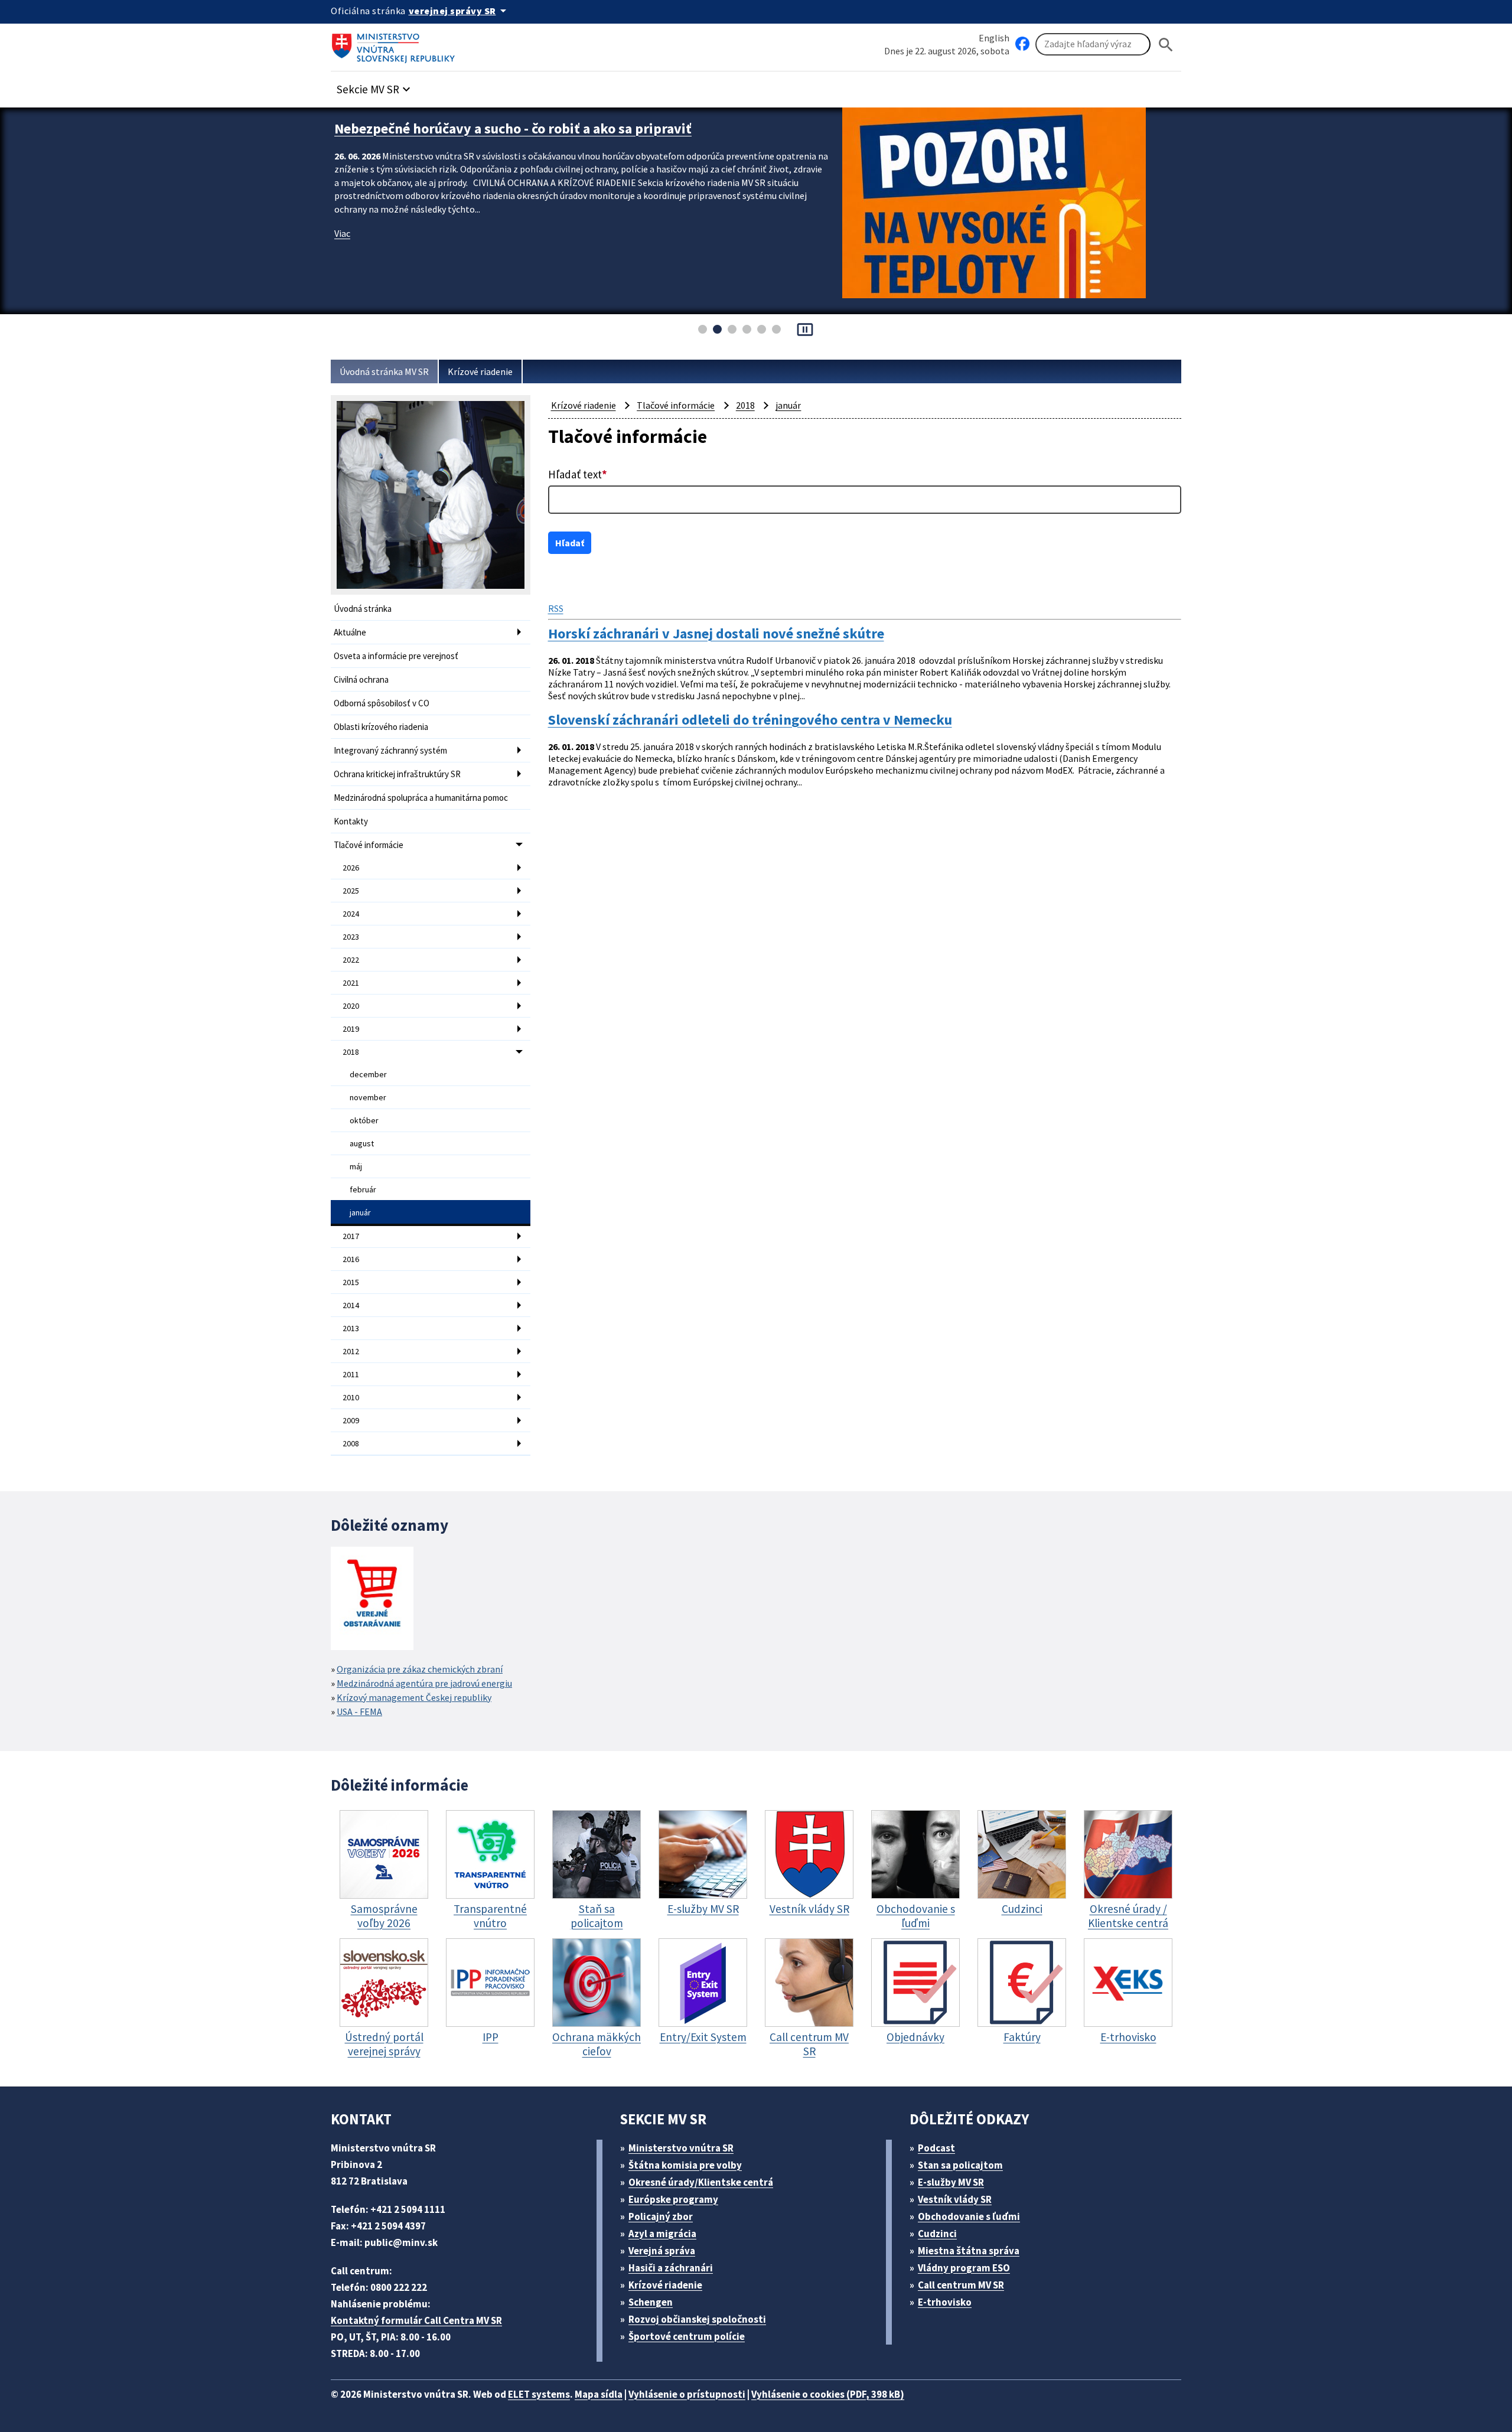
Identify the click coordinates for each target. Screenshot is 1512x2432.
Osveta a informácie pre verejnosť (396, 656)
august (362, 1143)
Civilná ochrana (361, 679)
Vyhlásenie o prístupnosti (687, 2394)
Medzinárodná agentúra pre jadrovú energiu (424, 1683)
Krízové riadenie (480, 371)
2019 (351, 1029)
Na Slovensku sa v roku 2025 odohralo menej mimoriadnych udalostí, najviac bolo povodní (575, 138)
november (368, 1097)
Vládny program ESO (964, 2268)
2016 (351, 1259)
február (363, 1189)
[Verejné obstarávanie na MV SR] (372, 1600)
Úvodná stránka (363, 609)
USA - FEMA (359, 1711)
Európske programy (673, 2199)
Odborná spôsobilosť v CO (382, 703)
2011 (351, 1374)
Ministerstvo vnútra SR (681, 2148)
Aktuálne (350, 632)
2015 (351, 1282)
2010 (351, 1397)
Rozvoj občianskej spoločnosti (697, 2319)
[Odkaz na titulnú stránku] (396, 44)
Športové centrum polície (687, 2336)
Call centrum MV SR (961, 2285)
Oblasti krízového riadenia (381, 727)
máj (356, 1166)
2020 (351, 1006)
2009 (351, 1420)
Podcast (936, 2148)
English (994, 38)
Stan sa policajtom (960, 2165)
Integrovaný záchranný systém (390, 750)
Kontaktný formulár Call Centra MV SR (416, 2320)
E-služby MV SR (951, 2182)
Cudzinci (937, 2234)
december (368, 1074)
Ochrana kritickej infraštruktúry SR (397, 774)
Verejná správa (662, 2251)
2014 (351, 1305)
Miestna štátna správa (969, 2251)
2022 (351, 960)
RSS (556, 608)
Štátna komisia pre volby (685, 2165)
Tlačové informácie (369, 845)
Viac (342, 252)
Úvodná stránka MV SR (384, 371)
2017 (351, 1236)
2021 (351, 983)
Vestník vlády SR (955, 2199)
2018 (351, 1052)
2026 (351, 868)
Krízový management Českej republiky (414, 1697)
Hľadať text (578, 474)
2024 (351, 914)
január (360, 1212)
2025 (351, 891)
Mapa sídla (599, 2394)
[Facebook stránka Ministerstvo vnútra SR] (1022, 44)
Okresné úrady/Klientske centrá (701, 2182)
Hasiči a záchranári (671, 2268)
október (364, 1120)
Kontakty (351, 821)
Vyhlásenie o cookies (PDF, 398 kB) (828, 2394)
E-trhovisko (945, 2302)
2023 (351, 937)
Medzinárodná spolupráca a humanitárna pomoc (421, 798)
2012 (351, 1351)
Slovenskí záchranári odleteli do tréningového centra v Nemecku (750, 720)
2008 (351, 1443)
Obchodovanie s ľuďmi (969, 2216)
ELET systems (539, 2394)
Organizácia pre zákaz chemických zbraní (420, 1669)
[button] (375, 86)
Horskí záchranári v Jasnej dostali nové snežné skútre (716, 634)
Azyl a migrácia (662, 2234)
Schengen (651, 2302)
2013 (351, 1328)
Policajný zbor (661, 2216)
